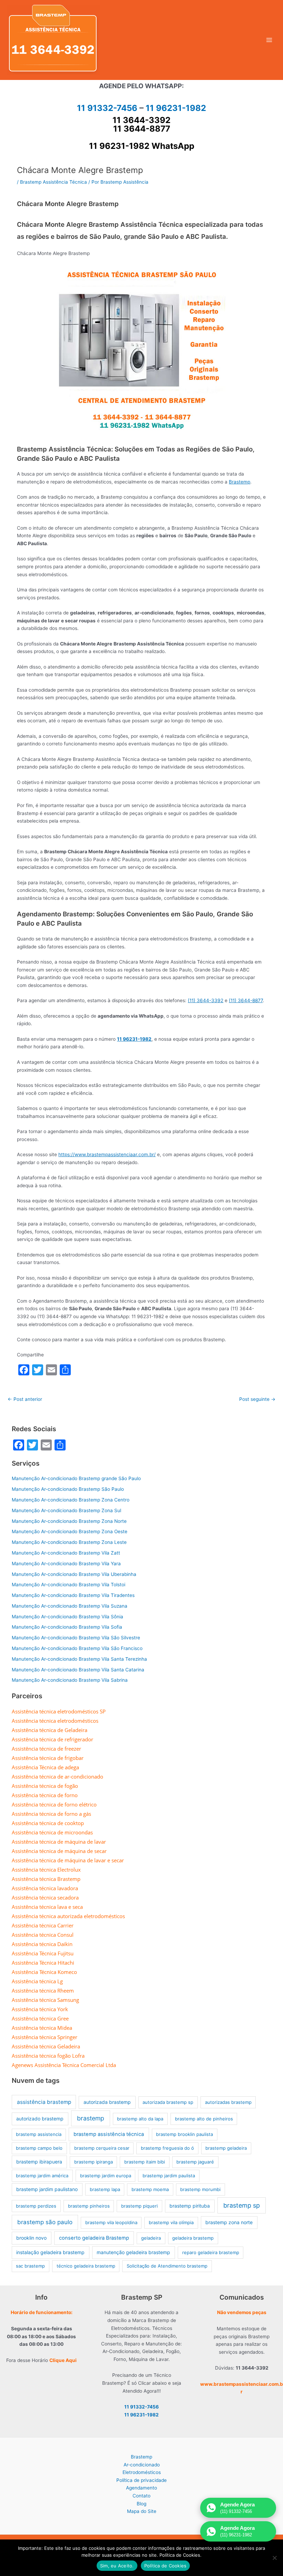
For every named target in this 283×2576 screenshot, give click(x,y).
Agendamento (141, 2488)
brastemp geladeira (226, 2148)
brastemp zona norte (229, 2222)
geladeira (151, 2238)
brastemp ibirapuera (39, 2162)
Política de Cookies (165, 2566)
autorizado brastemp (40, 2119)
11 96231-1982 (176, 108)
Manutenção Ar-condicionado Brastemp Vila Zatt (66, 1553)
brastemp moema (150, 2189)
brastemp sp (242, 2205)
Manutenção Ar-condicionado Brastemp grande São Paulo (76, 1478)
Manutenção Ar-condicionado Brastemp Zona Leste (69, 1542)
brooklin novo (31, 2238)
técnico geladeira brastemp (86, 2266)
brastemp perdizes (36, 2206)
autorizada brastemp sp (168, 2102)
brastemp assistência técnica (109, 2134)
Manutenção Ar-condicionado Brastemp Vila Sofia (67, 1627)
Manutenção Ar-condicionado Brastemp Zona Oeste (70, 1531)
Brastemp (240, 482)
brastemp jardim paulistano (47, 2189)
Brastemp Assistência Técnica (53, 182)
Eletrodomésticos (142, 2472)
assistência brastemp (44, 2102)
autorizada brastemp (107, 2102)
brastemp (91, 2118)
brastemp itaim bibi (145, 2162)
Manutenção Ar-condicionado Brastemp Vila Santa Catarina (78, 1670)
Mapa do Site (142, 2511)
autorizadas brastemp (228, 2102)
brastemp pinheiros (89, 2206)
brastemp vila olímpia (171, 2222)
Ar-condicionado (142, 2465)
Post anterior (25, 1399)
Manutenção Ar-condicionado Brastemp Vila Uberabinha (74, 1574)
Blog (141, 2504)
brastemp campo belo (39, 2148)
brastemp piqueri (139, 2206)
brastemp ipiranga (94, 2162)
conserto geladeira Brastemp (94, 2238)
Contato (141, 2496)
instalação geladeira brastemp (50, 2252)
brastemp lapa (105, 2189)
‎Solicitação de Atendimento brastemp (167, 2266)
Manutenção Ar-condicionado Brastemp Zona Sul (66, 1510)
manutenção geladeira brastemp (133, 2252)
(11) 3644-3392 (206, 1000)
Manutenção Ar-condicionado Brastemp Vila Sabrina (70, 1680)
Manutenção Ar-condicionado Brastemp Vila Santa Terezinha (79, 1659)
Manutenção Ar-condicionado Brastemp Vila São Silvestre (76, 1638)
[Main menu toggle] (269, 40)
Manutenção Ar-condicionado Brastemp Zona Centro (71, 1500)
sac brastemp (30, 2266)
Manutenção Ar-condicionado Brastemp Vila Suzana (70, 1606)
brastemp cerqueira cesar (102, 2148)
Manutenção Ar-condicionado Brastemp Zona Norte (69, 1521)
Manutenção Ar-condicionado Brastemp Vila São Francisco (77, 1648)
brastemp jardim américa (42, 2176)
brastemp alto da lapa (140, 2119)
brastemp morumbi (200, 2189)
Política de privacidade (141, 2480)
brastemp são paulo (45, 2222)
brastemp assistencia (39, 2134)
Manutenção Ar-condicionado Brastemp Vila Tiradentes (73, 1595)
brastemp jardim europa (106, 2176)
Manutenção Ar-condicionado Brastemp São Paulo (68, 1489)
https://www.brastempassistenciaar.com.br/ (107, 1154)
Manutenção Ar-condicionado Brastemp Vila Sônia (67, 1617)
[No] (274, 2558)
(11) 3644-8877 (246, 1000)
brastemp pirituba (190, 2206)
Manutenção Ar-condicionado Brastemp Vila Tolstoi (69, 1585)
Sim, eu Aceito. (117, 2566)
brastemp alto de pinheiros (204, 2119)
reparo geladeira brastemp (211, 2252)
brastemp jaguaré (195, 2162)
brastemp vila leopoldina (111, 2222)
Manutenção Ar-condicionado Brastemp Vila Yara (66, 1564)
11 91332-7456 (107, 108)
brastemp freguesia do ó (167, 2148)
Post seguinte (257, 1399)
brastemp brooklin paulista (184, 2134)
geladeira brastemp (193, 2238)
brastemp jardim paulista (169, 2176)
